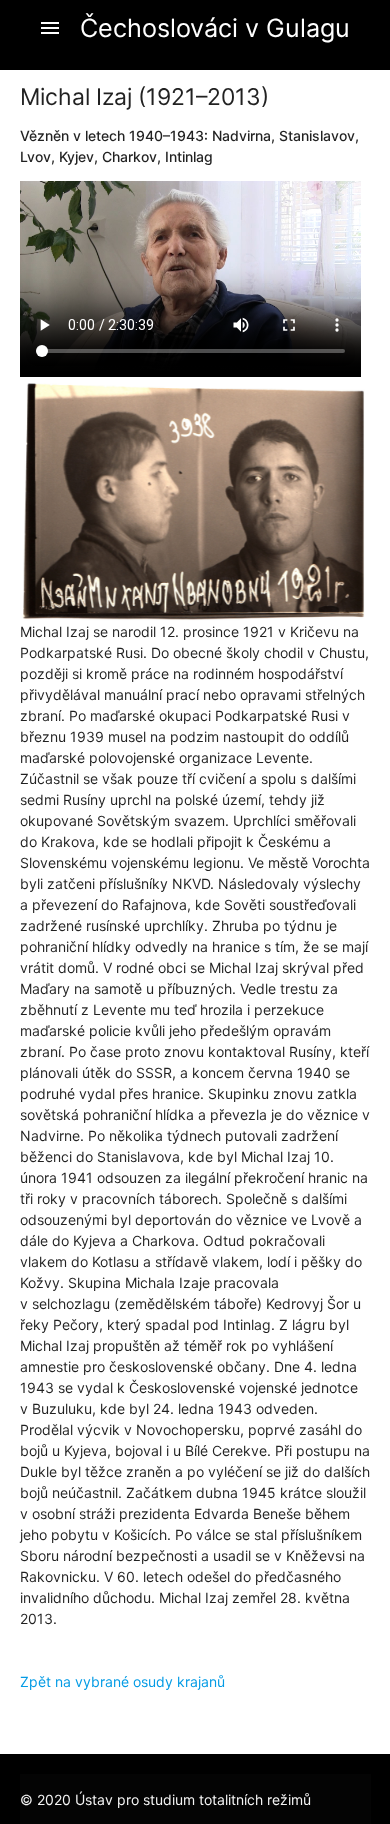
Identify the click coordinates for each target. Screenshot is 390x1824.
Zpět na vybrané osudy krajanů (122, 1681)
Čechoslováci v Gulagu (215, 28)
